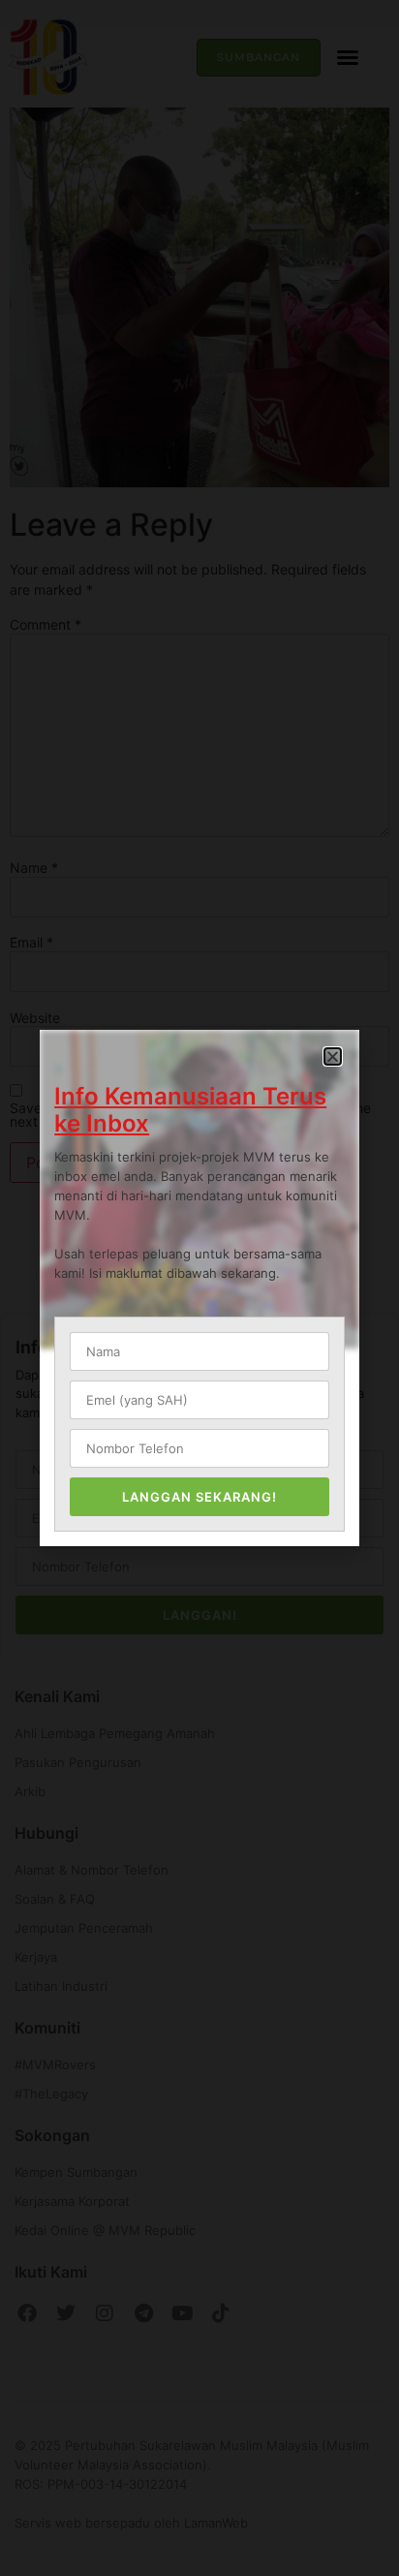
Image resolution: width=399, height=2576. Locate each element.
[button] (333, 1056)
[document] (199, 1288)
